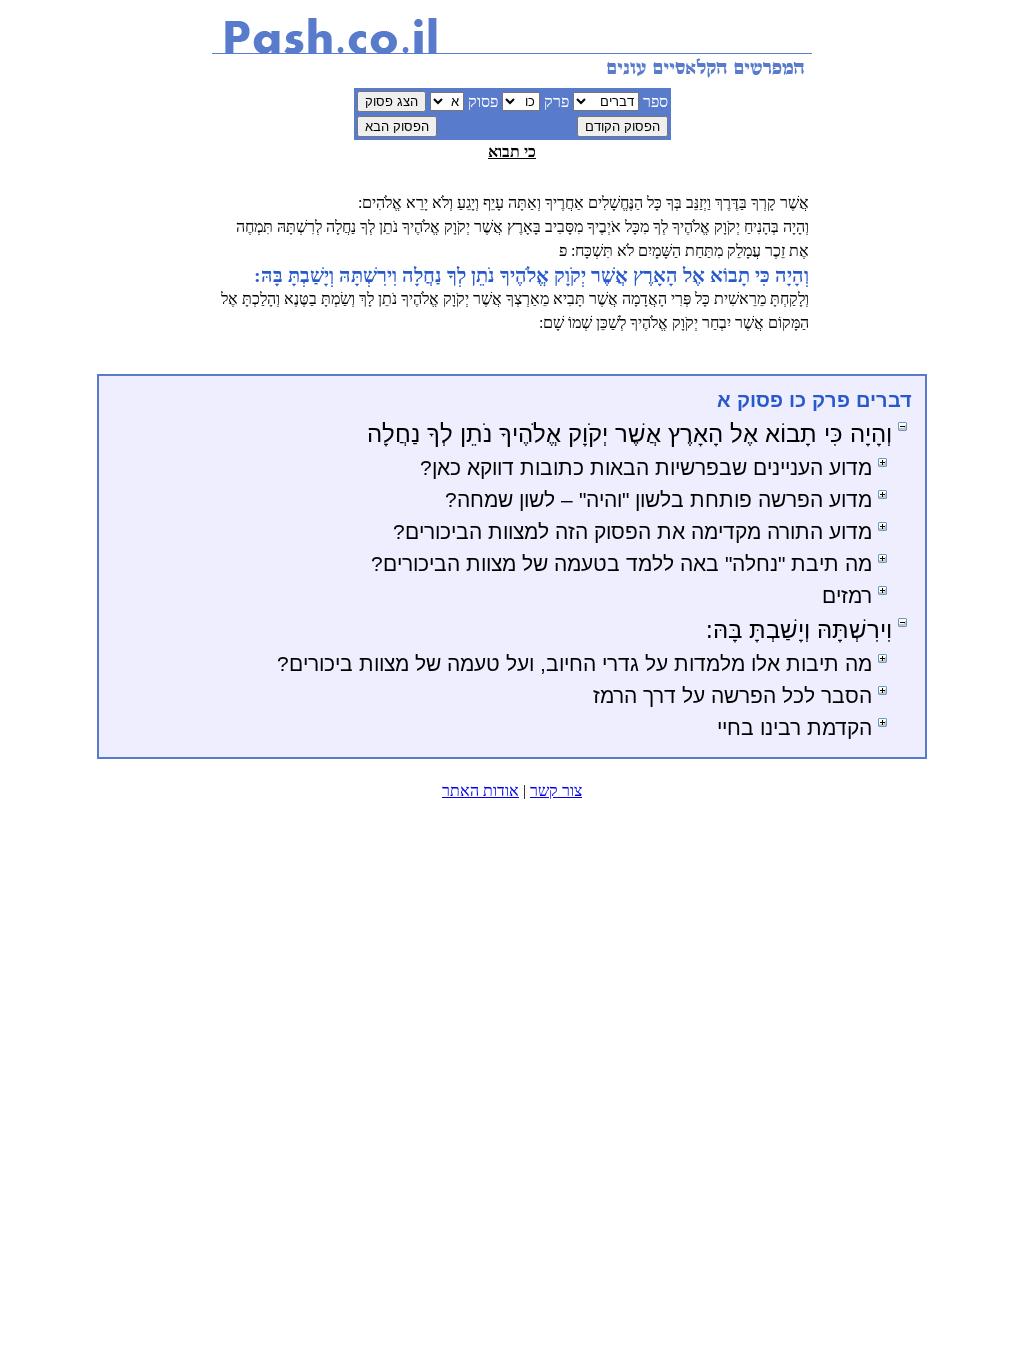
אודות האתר (480, 790)
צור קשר (556, 790)
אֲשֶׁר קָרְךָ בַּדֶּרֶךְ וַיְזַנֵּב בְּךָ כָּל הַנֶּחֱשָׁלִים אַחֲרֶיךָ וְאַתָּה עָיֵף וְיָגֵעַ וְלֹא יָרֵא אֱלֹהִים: (583, 202)
